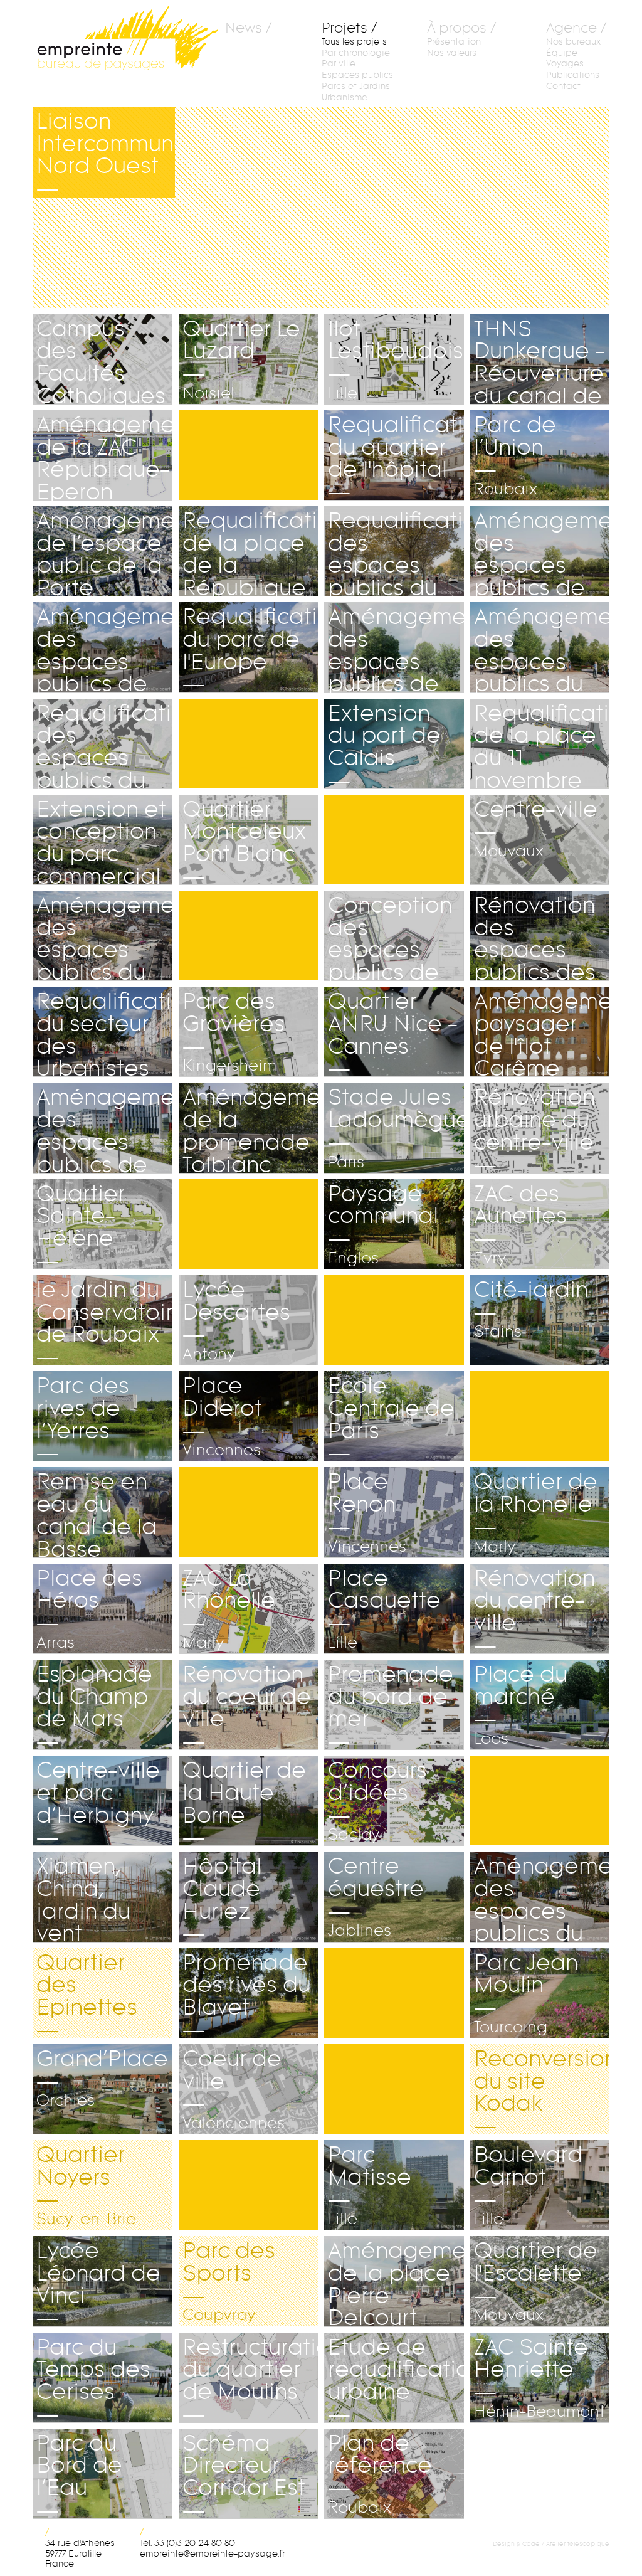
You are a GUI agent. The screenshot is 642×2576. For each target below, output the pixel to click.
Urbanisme (345, 98)
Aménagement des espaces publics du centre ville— (104, 936)
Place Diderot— (222, 1416)
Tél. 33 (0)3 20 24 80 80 (187, 2543)
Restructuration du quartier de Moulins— (250, 2378)
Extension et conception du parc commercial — (101, 840)
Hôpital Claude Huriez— (222, 1897)
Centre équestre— (376, 1897)
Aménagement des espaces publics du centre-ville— (542, 1897)
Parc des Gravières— (234, 1032)
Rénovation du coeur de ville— (247, 1705)
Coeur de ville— (234, 2089)
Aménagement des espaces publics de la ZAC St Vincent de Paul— (396, 647)
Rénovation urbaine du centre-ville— (534, 1128)
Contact (563, 86)
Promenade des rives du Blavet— (246, 1993)
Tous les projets (354, 42)
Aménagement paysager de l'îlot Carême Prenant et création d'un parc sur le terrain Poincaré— (542, 1032)
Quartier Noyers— (86, 2185)
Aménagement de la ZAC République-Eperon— (104, 455)
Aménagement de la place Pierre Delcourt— (396, 2281)
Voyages (565, 64)
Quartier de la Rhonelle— (536, 1512)
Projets (345, 29)
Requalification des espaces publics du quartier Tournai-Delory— (396, 551)
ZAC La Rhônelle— (229, 1609)
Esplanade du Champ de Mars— (94, 1705)
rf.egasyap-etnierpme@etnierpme (212, 2554)
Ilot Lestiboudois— (396, 359)
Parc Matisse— (370, 2185)
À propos (457, 29)
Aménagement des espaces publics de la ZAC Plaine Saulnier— (542, 551)
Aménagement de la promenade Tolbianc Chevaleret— (250, 1128)
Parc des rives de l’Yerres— (83, 1416)
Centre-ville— (536, 829)
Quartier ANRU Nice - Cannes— (393, 1032)
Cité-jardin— (531, 1309)
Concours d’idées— (377, 1801)
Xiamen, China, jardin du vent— (92, 1897)
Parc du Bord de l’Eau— (101, 2474)
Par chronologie (356, 53)
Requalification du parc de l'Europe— (250, 647)
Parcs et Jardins (356, 86)
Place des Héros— (89, 1609)
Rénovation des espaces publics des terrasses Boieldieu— (535, 936)
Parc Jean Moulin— (526, 1993)
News (244, 29)
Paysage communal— (383, 1224)
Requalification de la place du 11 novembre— (542, 744)
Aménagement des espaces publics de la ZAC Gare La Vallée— (104, 1128)
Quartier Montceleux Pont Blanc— (244, 840)
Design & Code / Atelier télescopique (551, 2544)
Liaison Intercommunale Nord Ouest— (106, 152)
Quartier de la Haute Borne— (248, 1801)
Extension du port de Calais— (384, 744)
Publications (573, 75)
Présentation (454, 42)
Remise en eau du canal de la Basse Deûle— (97, 1512)
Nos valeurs (452, 53)
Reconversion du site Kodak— (542, 2089)
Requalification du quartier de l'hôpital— (396, 455)
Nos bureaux (573, 42)
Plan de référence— (380, 2474)
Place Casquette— (384, 1609)
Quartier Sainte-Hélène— (100, 1224)
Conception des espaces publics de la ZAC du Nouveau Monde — (390, 936)
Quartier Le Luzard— (241, 359)
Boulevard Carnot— (528, 2185)
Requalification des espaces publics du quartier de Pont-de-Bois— (104, 744)
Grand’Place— (102, 2078)
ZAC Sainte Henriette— (539, 2378)
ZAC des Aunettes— (520, 1224)
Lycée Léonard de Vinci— (98, 2281)
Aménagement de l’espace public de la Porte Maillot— (104, 551)
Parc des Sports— (229, 2281)
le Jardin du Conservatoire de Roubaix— (104, 1320)
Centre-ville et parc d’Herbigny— (98, 1801)
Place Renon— (367, 1512)
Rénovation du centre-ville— (534, 1609)
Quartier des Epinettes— (87, 1993)
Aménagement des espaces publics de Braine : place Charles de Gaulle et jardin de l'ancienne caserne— (104, 647)
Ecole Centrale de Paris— (391, 1416)
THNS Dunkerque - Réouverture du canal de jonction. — (539, 359)
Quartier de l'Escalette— (536, 2281)
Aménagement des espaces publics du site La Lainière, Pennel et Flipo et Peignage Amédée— (542, 647)
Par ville (339, 64)
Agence (571, 29)
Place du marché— (521, 1705)
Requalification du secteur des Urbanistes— (104, 1032)
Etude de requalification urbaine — (396, 2378)
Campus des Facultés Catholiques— (101, 359)
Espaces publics (357, 75)
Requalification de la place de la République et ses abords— (250, 551)
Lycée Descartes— (236, 1320)
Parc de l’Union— (515, 455)
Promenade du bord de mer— (391, 1705)
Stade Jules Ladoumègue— (396, 1128)
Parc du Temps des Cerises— (93, 2378)
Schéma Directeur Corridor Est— (244, 2474)
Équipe (562, 53)
